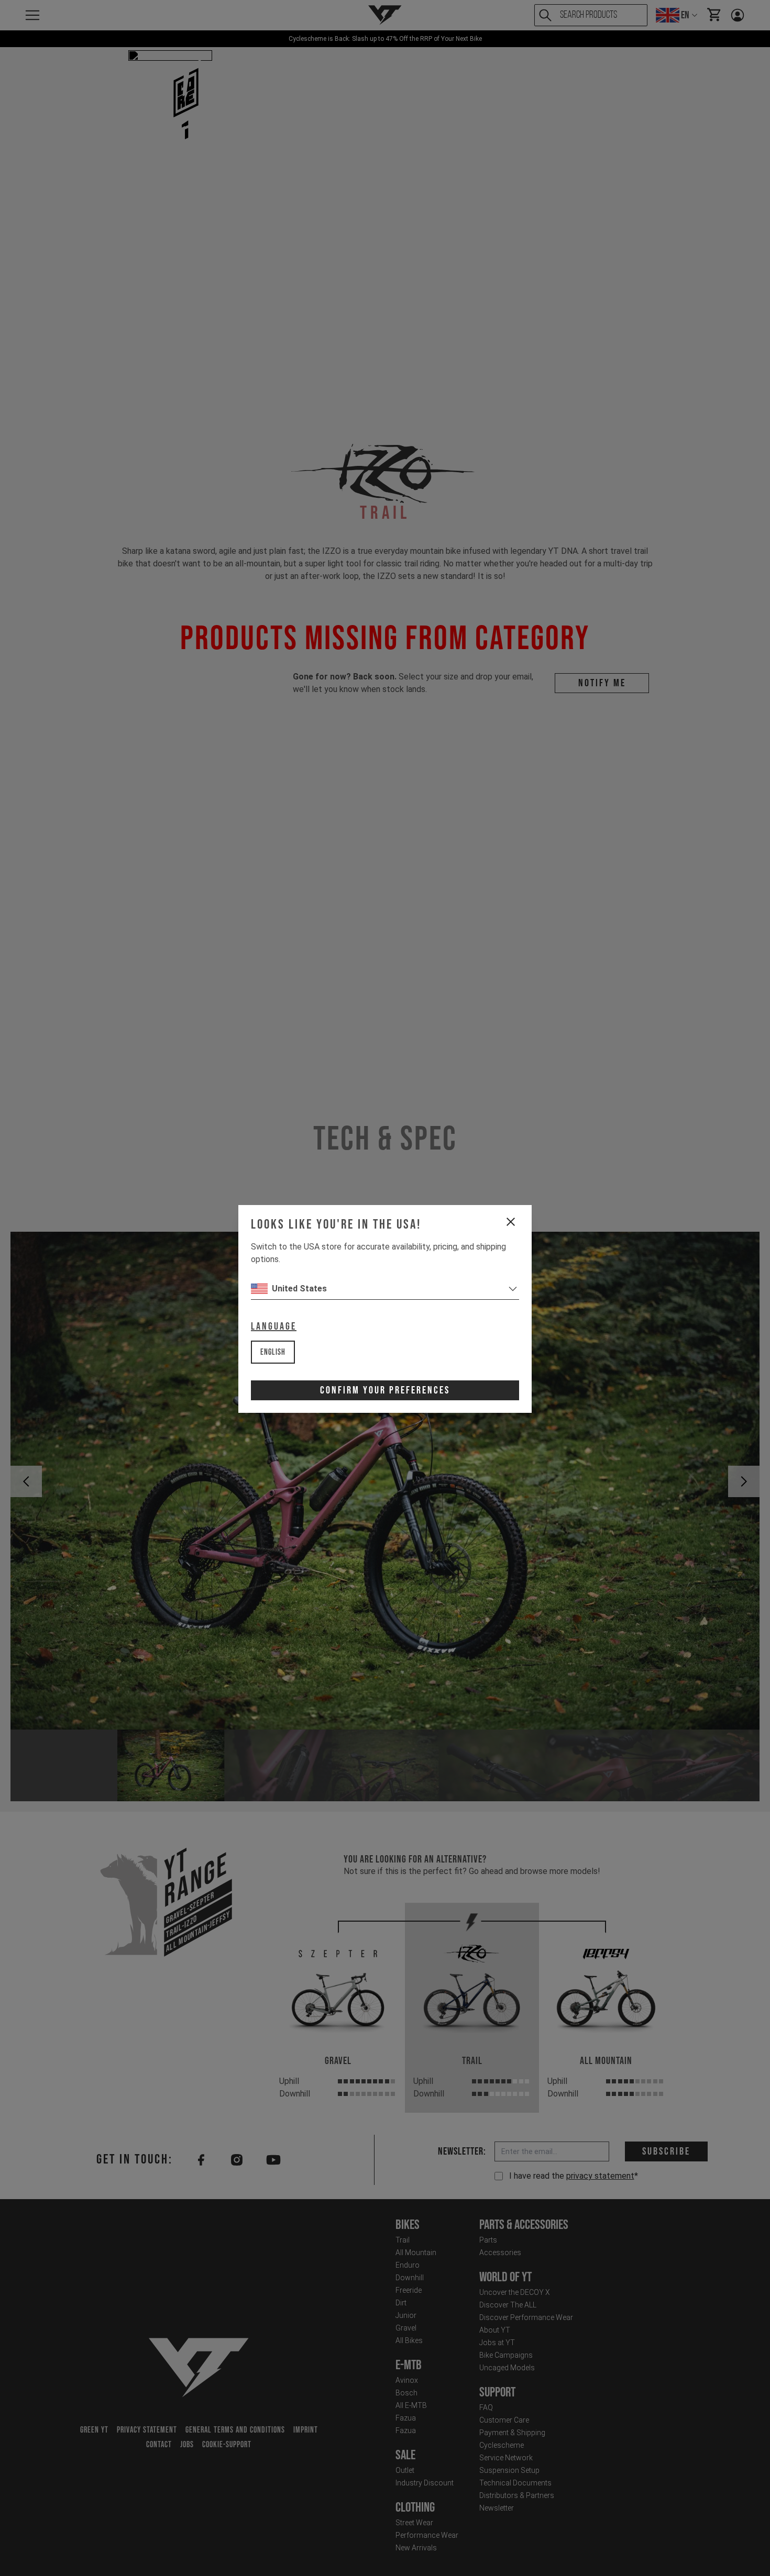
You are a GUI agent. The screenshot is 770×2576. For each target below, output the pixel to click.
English (273, 1352)
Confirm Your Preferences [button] (385, 1390)
